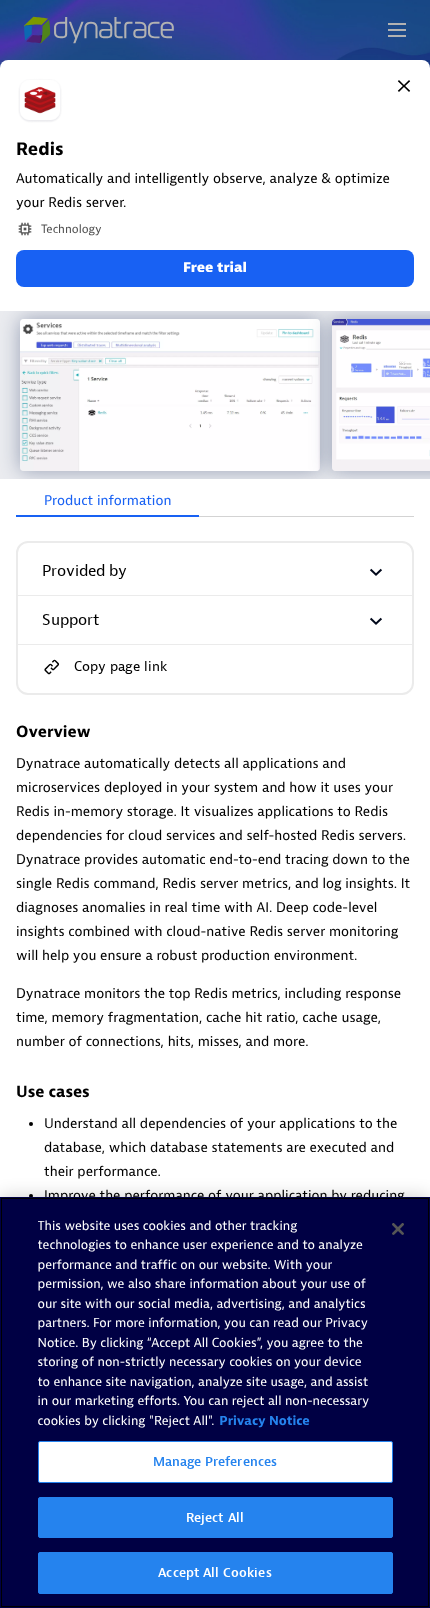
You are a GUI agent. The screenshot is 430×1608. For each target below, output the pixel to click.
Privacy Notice (264, 1421)
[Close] (404, 86)
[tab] (107, 502)
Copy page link (120, 666)
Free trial (215, 268)
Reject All (215, 1517)
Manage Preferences (215, 1461)
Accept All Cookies (214, 1572)
